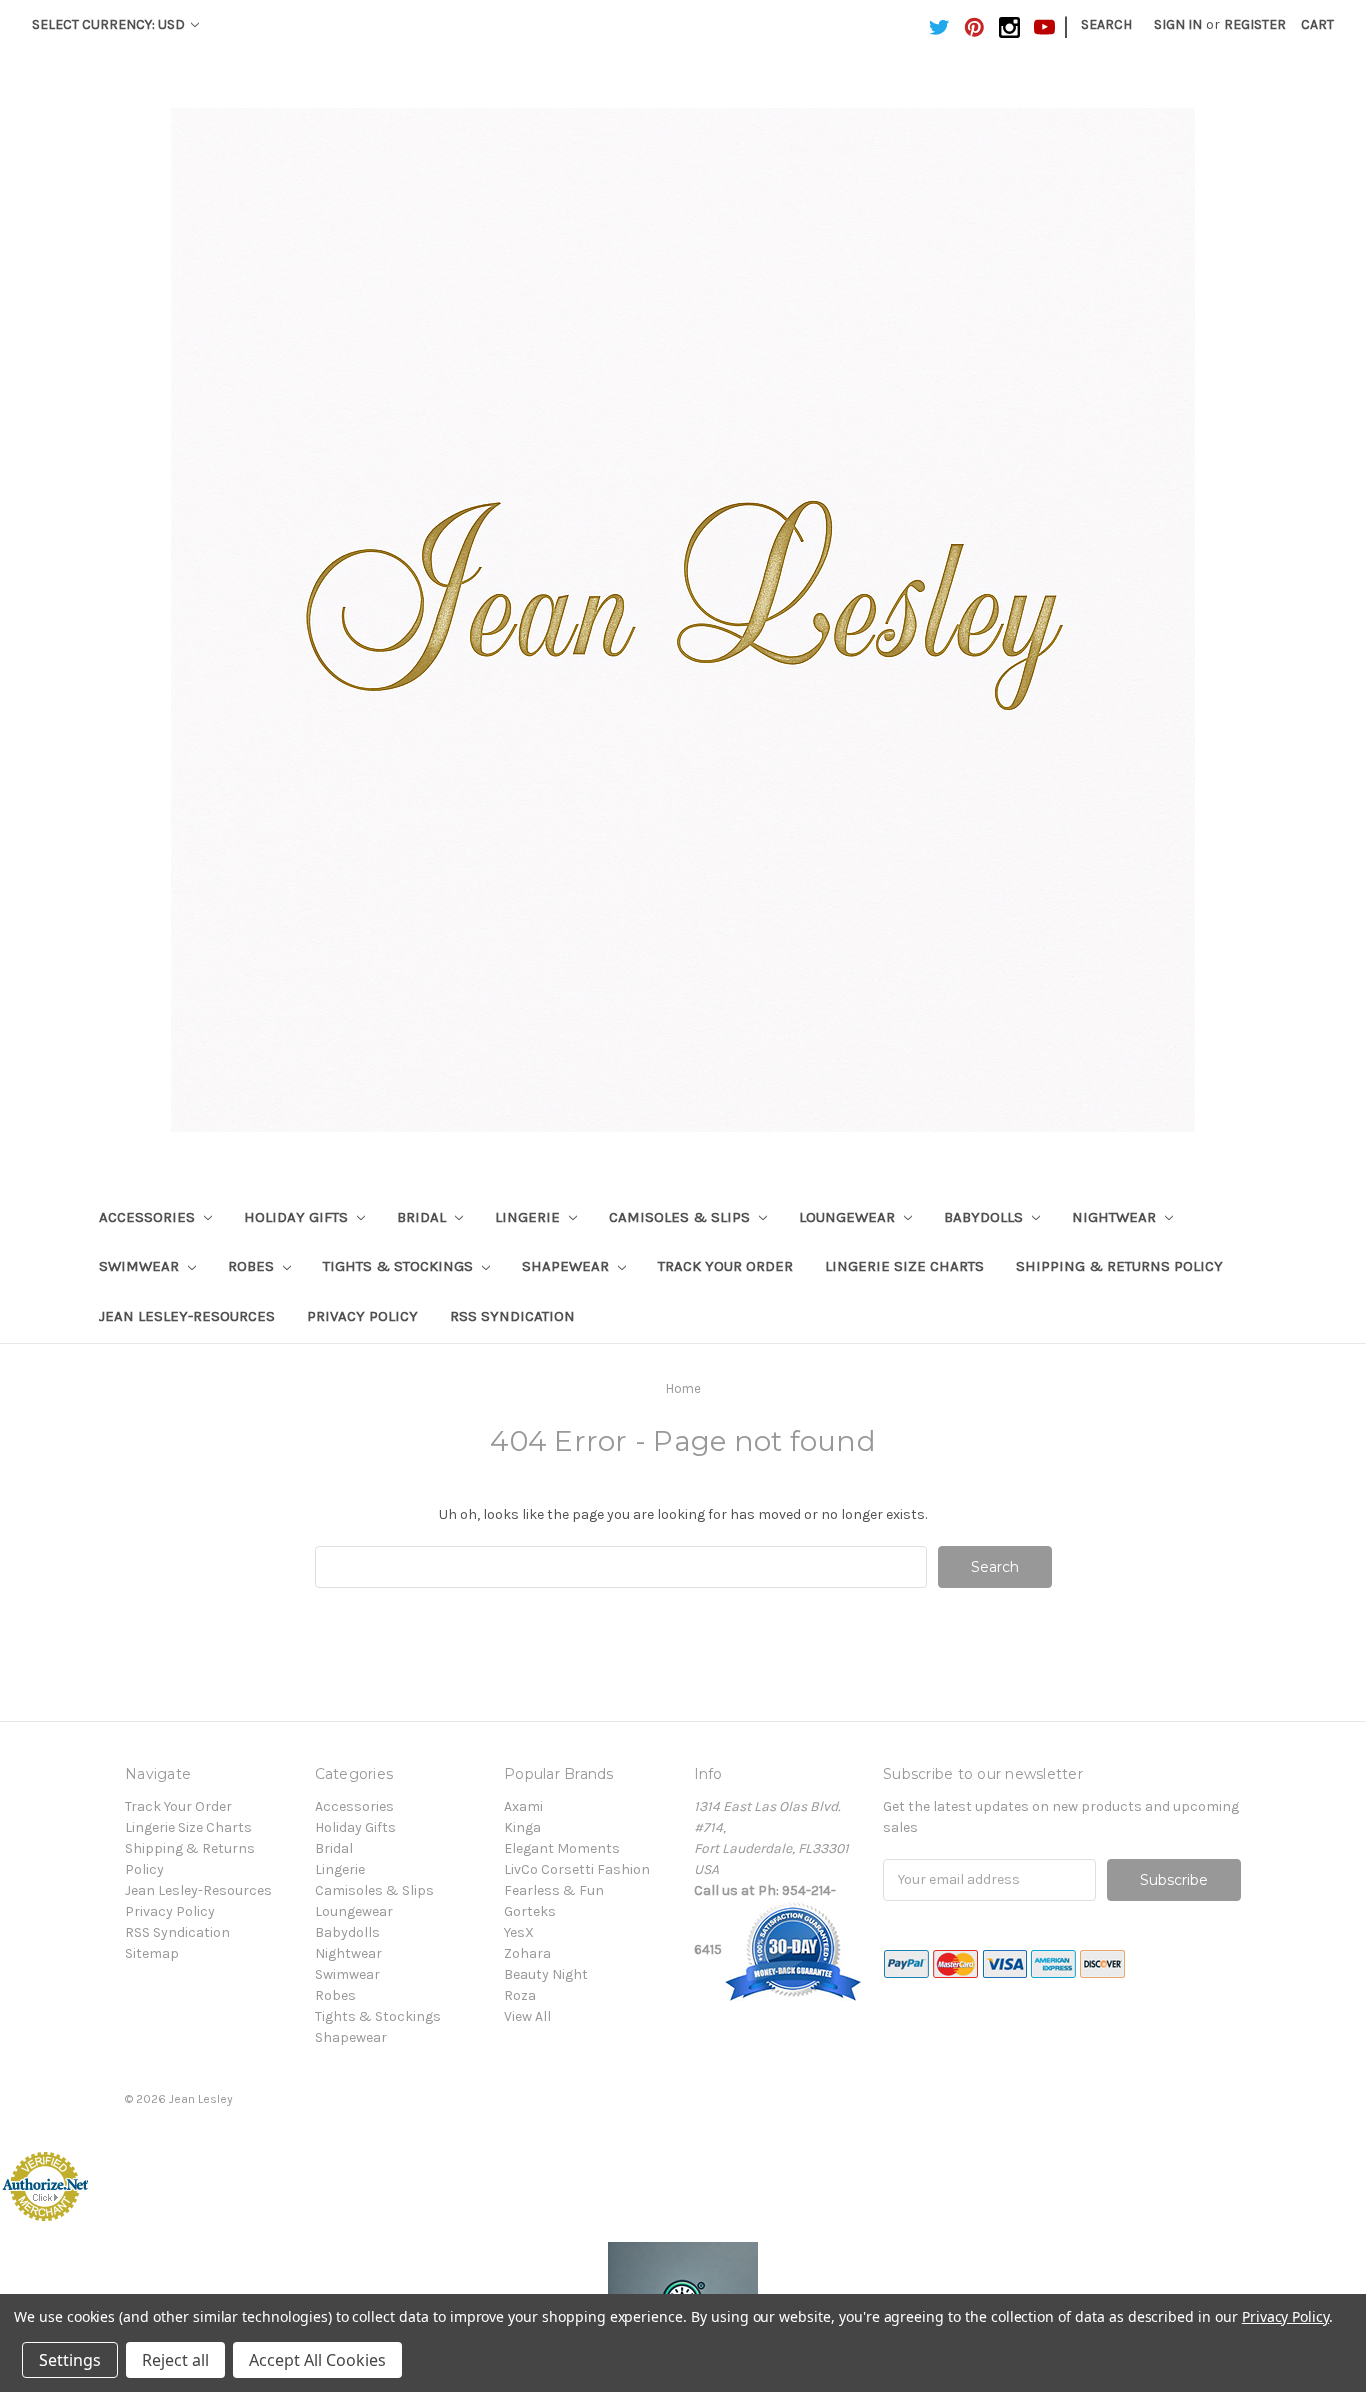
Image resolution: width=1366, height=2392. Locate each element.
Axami (523, 1806)
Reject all (175, 2360)
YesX (519, 1932)
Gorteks (530, 1911)
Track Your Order (725, 1266)
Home (683, 1388)
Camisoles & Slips (681, 1217)
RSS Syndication (512, 1316)
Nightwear (1116, 1217)
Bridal (423, 1217)
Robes (253, 1266)
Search (1106, 24)
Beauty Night (546, 1974)
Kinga (522, 1827)
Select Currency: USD (110, 24)
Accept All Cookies (317, 2360)
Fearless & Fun (554, 1890)
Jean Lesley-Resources (187, 1316)
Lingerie (529, 1217)
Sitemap (152, 1953)
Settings (70, 2360)
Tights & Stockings (400, 1266)
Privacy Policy (362, 1316)
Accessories (149, 1217)
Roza (520, 1995)
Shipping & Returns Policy (1119, 1266)
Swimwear (141, 1266)
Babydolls (985, 1217)
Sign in (1178, 24)
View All (527, 2016)
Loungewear (849, 1217)
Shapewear (567, 1266)
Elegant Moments (562, 1848)
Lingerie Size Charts (904, 1266)
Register (1255, 24)
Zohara (527, 1953)
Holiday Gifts (298, 1217)
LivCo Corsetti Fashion (577, 1869)
